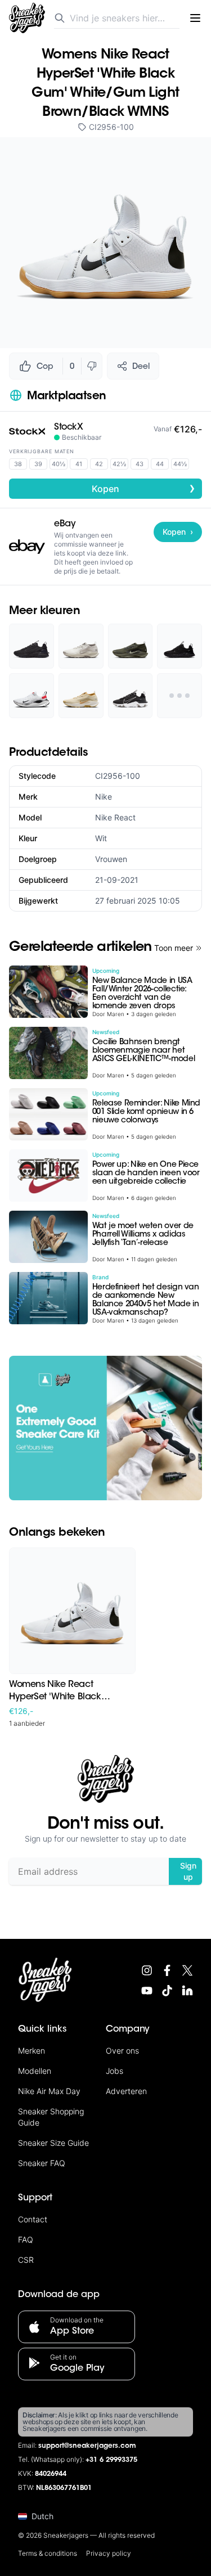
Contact (33, 2219)
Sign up (188, 1871)
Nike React (115, 817)
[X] (187, 1970)
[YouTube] (147, 1991)
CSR (26, 2260)
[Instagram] (147, 1970)
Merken (32, 2051)
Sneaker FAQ (42, 2163)
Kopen (143, 488)
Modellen (35, 2071)
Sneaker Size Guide (53, 2143)
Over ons (122, 2051)
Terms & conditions (48, 2553)
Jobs (115, 2071)
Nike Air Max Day (49, 2091)
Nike (104, 797)
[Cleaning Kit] (105, 1428)
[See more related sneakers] (179, 696)
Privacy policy (109, 2553)
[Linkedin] (187, 1991)
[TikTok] (167, 1991)
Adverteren (126, 2091)
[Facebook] (167, 1970)
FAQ (26, 2239)
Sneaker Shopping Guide (51, 2117)
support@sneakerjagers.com (87, 2446)
